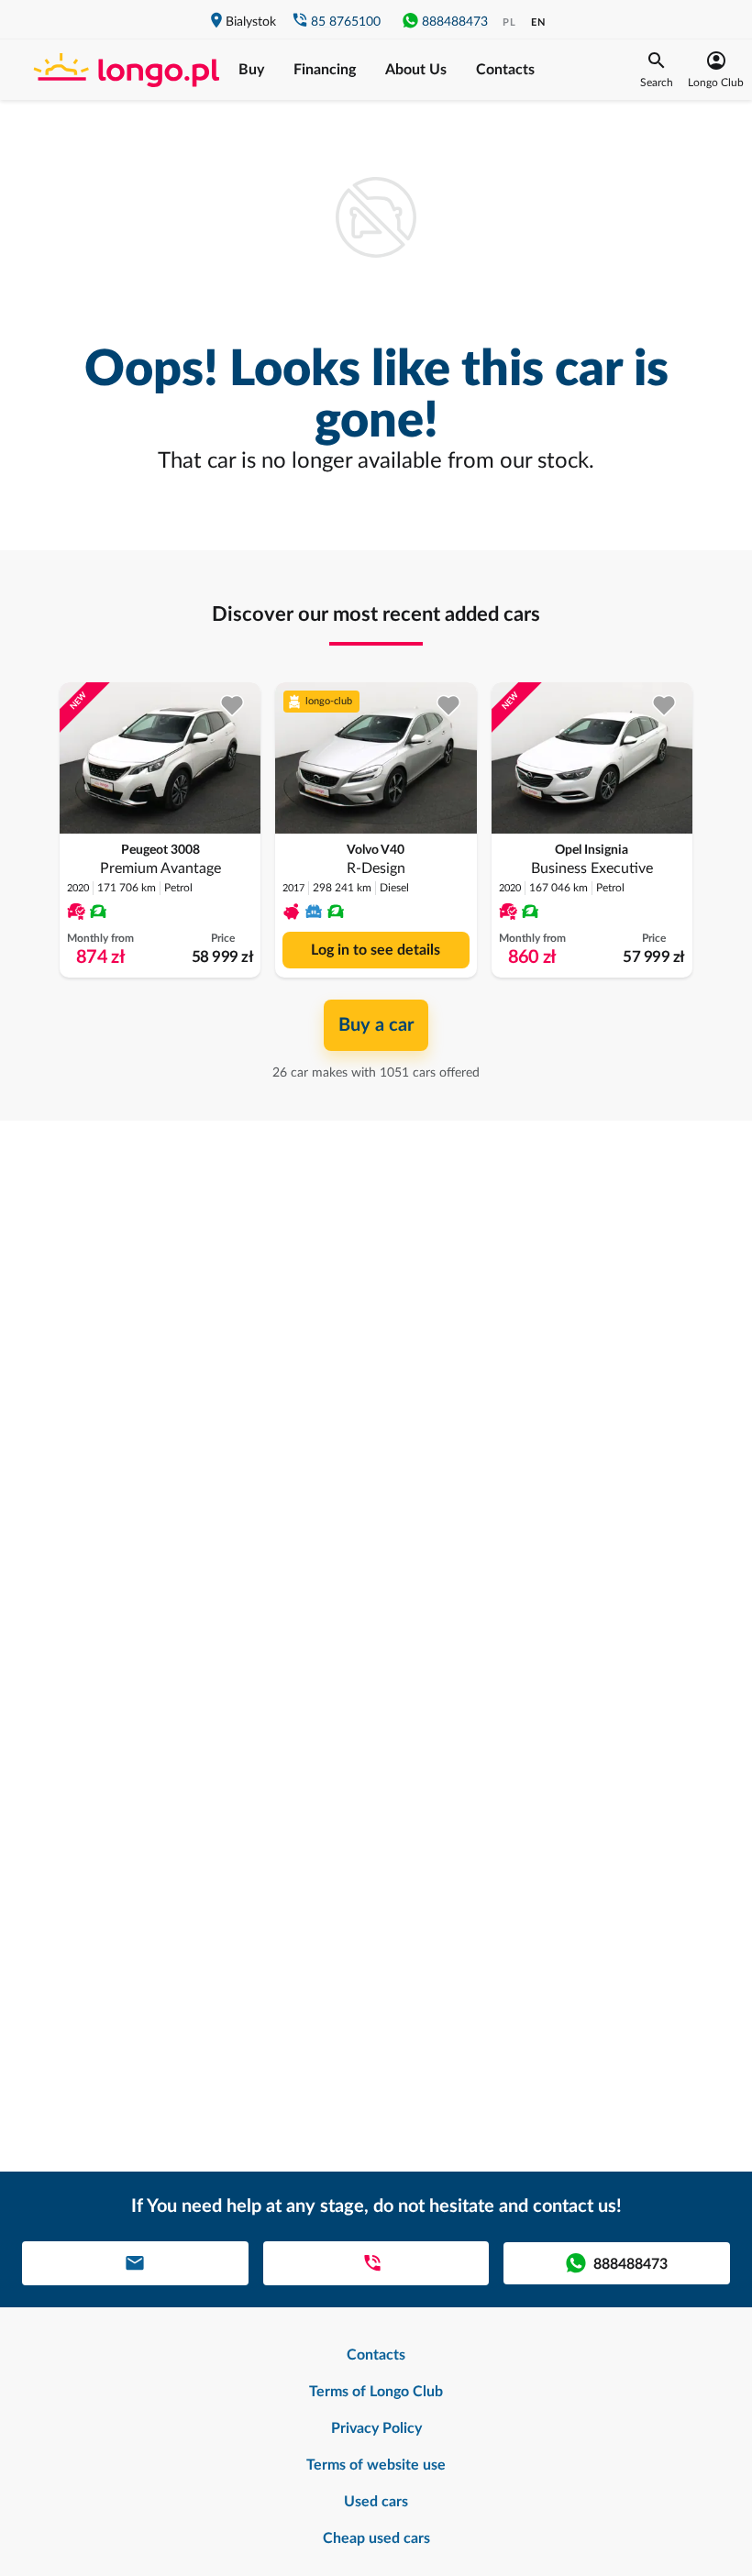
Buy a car (376, 1025)
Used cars (376, 2502)
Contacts (505, 70)
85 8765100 (346, 22)
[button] (657, 70)
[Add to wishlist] (232, 706)
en (538, 22)
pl (509, 22)
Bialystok (251, 22)
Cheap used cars (376, 2538)
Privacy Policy (376, 2428)
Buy (251, 70)
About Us (416, 70)
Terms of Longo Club (376, 2392)
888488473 (455, 22)
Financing (325, 70)
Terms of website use (376, 2465)
